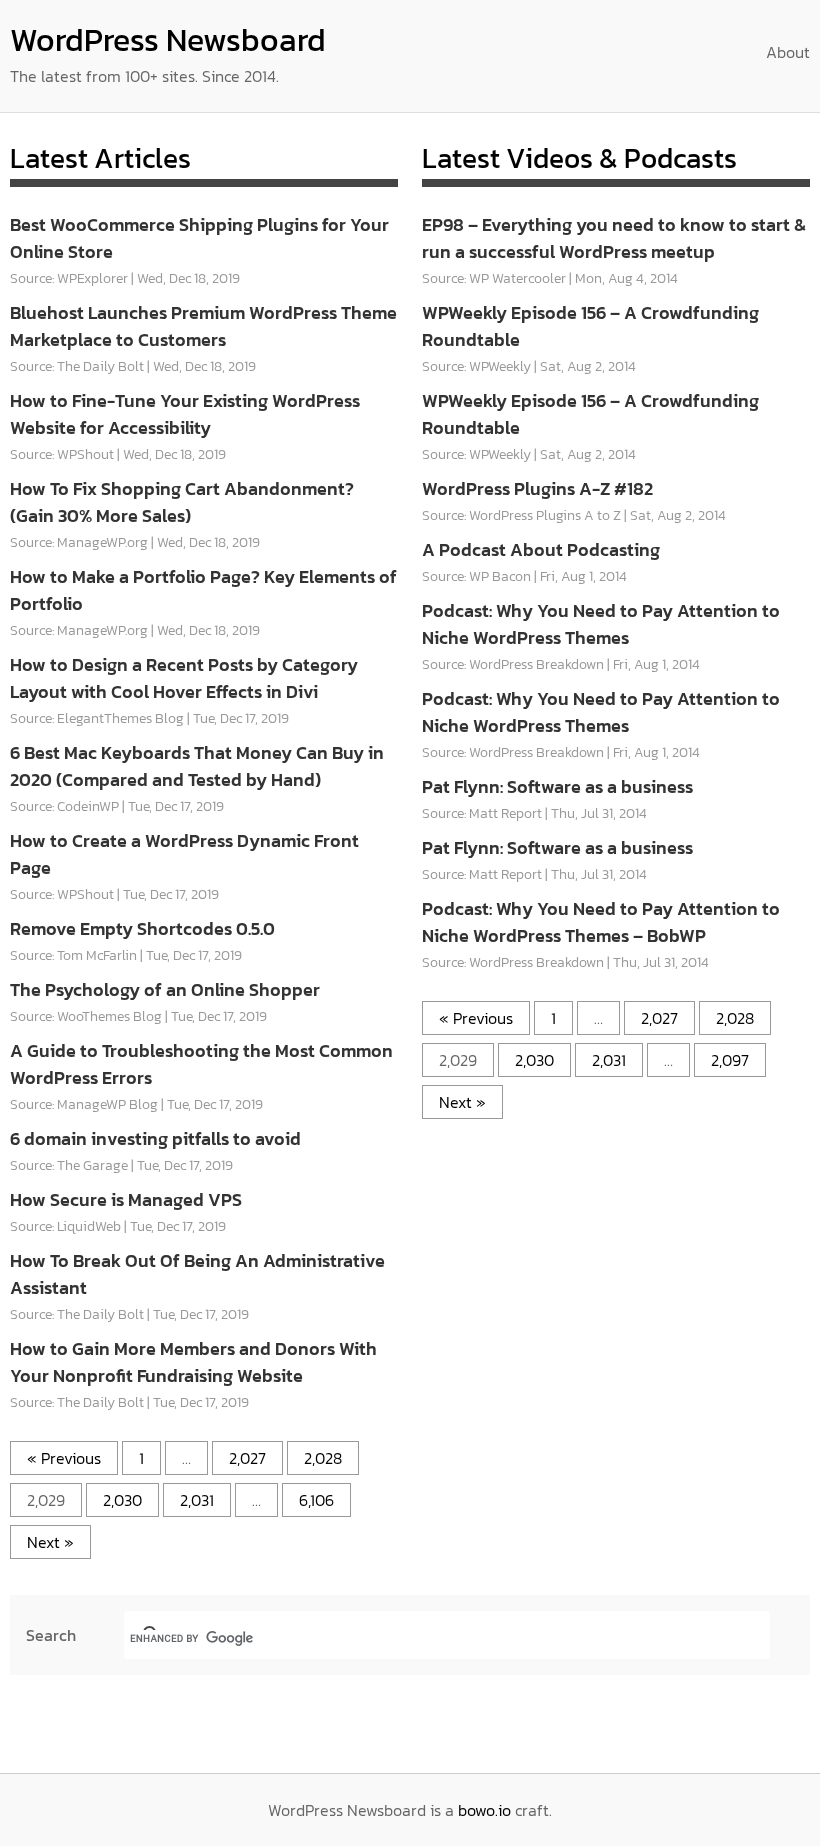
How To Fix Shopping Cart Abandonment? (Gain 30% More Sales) (182, 502)
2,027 (247, 1458)
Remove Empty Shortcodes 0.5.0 (142, 928)
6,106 (316, 1500)
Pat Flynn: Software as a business (557, 786)
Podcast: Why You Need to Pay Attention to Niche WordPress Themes (601, 624)
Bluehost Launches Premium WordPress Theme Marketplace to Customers (203, 326)
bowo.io (484, 1810)
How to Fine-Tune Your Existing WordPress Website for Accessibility (185, 414)
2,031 (197, 1500)
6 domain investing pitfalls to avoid (155, 1138)
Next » (50, 1542)
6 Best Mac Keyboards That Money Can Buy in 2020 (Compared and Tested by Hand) (197, 766)
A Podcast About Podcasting (541, 549)
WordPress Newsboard (168, 40)
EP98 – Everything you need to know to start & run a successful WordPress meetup (614, 238)
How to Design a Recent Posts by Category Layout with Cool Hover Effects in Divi (184, 678)
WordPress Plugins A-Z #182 (537, 488)
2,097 (730, 1060)
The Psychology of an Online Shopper (165, 989)
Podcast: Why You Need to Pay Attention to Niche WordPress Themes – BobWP (601, 922)
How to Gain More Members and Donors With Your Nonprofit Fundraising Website (193, 1362)
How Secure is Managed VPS (126, 1199)
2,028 (323, 1458)
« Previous (64, 1458)
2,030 (122, 1500)
